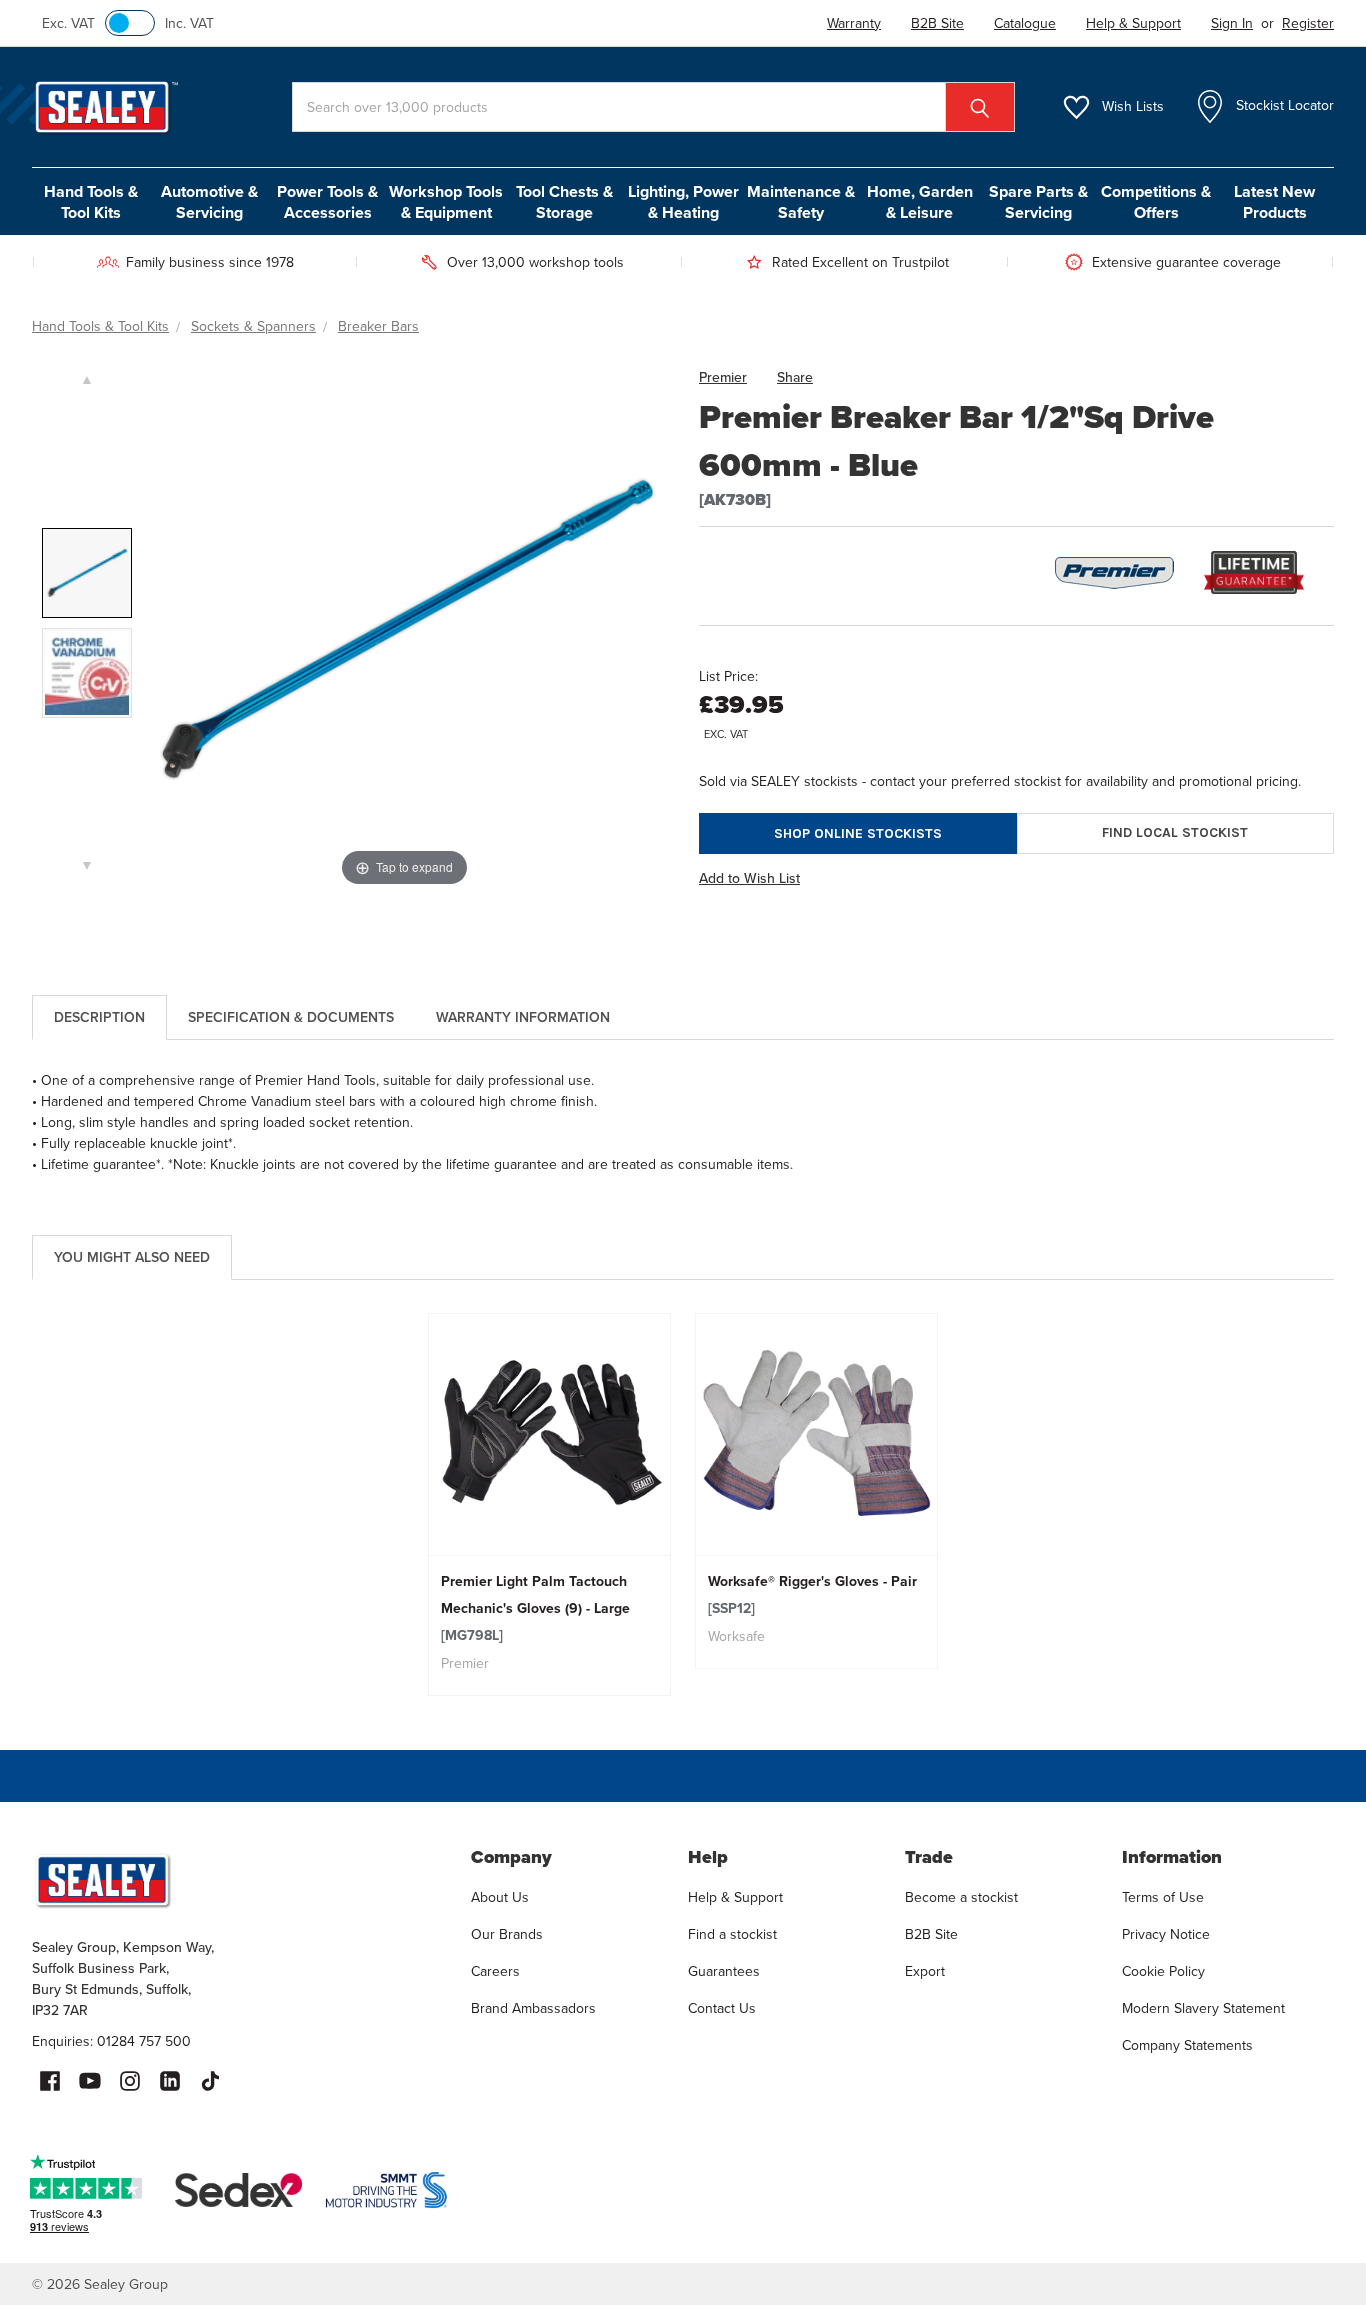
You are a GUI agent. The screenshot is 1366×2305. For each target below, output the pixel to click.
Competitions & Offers (1156, 202)
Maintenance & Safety (801, 202)
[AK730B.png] (87, 573)
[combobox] (653, 107)
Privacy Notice (1166, 1934)
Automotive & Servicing (209, 202)
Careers (495, 1971)
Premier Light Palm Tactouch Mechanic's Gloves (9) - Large (535, 1608)
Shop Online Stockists (858, 833)
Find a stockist (732, 1934)
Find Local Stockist (1175, 832)
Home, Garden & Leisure (920, 202)
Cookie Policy (1163, 1971)
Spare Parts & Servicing (1038, 202)
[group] (549, 1504)
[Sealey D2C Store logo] (238, 1880)
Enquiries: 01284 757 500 (111, 2041)
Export (925, 1971)
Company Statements (1187, 2045)
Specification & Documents (291, 1017)
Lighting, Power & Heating (683, 202)
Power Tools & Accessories (327, 202)
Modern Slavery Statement (1203, 2008)
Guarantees (724, 1971)
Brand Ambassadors (533, 2008)
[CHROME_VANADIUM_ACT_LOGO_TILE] (87, 673)
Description (99, 1017)
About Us (500, 1897)
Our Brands (507, 1934)
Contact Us (722, 2008)
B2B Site (931, 1934)
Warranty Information (523, 1017)
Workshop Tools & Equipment (446, 202)
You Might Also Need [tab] (132, 1257)
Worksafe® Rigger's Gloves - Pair (812, 1595)
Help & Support (735, 1897)
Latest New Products (1274, 202)
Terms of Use (1163, 1897)
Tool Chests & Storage (564, 202)
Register (1308, 23)
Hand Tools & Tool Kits (91, 202)
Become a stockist (961, 1897)
